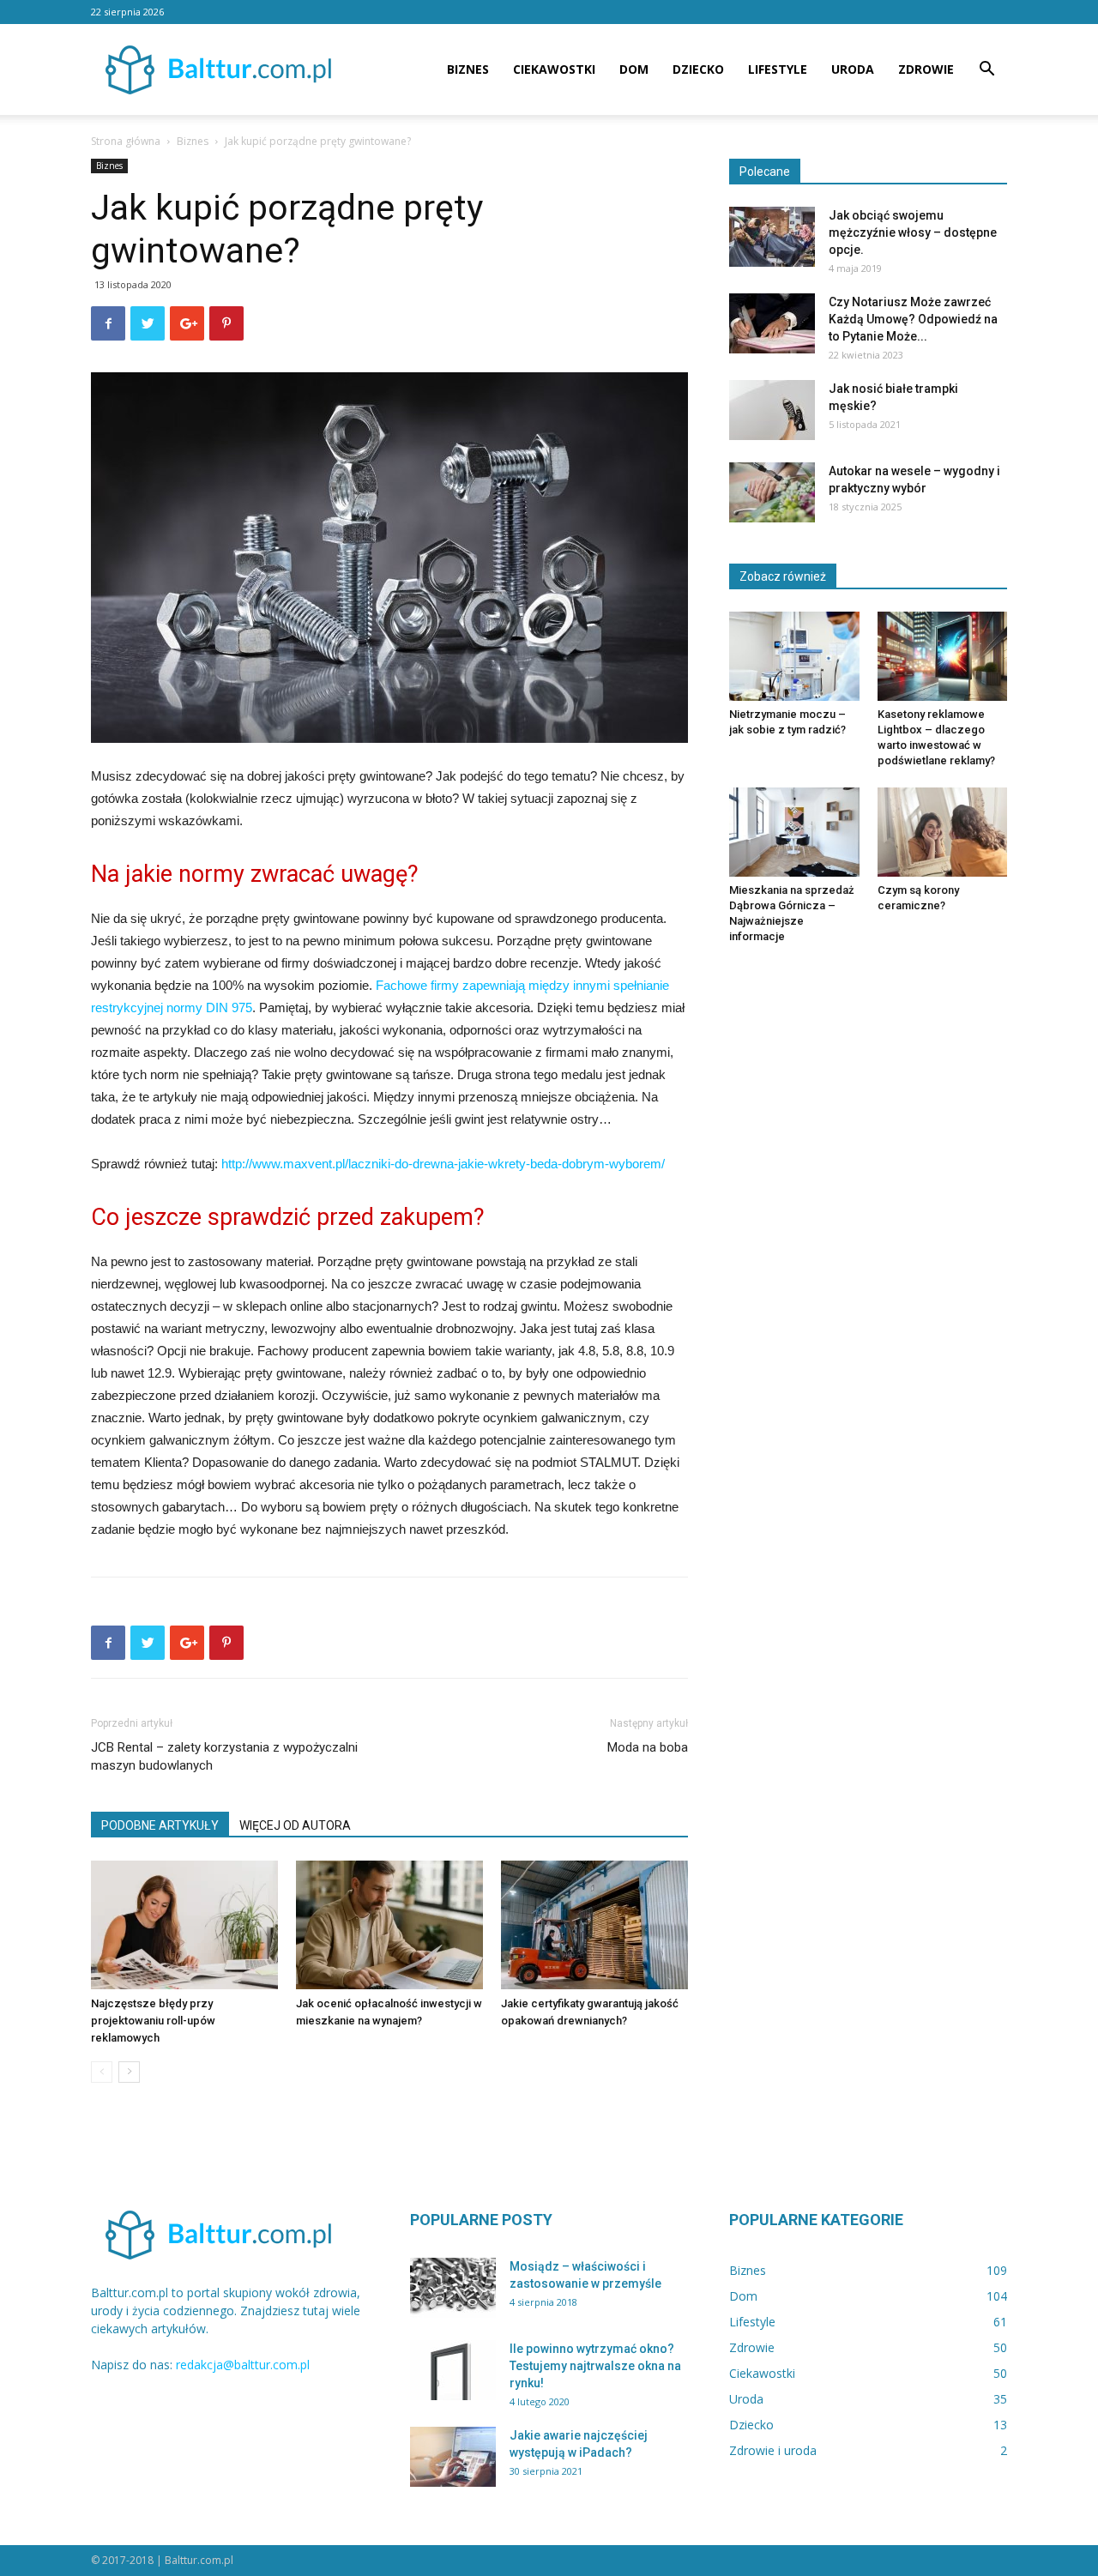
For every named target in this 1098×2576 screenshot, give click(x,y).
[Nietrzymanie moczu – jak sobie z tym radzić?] (794, 656)
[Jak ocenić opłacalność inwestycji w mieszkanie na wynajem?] (389, 1925)
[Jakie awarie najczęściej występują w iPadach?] (453, 2457)
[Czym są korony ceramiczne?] (943, 832)
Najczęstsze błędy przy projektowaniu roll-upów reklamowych (153, 2021)
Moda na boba (648, 1747)
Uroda (853, 69)
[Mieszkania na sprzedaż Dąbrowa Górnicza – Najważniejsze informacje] (794, 832)
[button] (986, 71)
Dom (634, 69)
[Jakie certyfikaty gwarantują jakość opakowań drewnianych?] (594, 1925)
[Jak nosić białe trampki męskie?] (772, 410)
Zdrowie (926, 69)
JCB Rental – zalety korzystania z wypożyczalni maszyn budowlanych (224, 1756)
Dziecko (698, 69)
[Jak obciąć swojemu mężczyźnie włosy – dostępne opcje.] (772, 237)
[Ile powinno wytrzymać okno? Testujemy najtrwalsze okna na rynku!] (453, 2370)
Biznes (468, 69)
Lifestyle (778, 69)
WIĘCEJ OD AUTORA (295, 1825)
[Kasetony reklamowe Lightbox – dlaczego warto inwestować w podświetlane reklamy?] (943, 656)
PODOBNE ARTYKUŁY (160, 1825)
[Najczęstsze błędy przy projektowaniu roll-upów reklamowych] (184, 1925)
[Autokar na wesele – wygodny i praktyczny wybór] (772, 492)
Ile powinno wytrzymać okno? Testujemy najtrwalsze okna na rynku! (595, 2366)
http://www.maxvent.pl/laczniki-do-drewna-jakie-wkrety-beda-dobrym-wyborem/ (443, 1164)
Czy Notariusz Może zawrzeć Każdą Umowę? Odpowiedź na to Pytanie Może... (913, 319)
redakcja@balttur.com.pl (243, 2365)
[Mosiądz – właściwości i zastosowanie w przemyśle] (453, 2288)
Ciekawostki (554, 69)
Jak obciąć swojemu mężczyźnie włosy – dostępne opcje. (913, 232)
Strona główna (126, 141)
